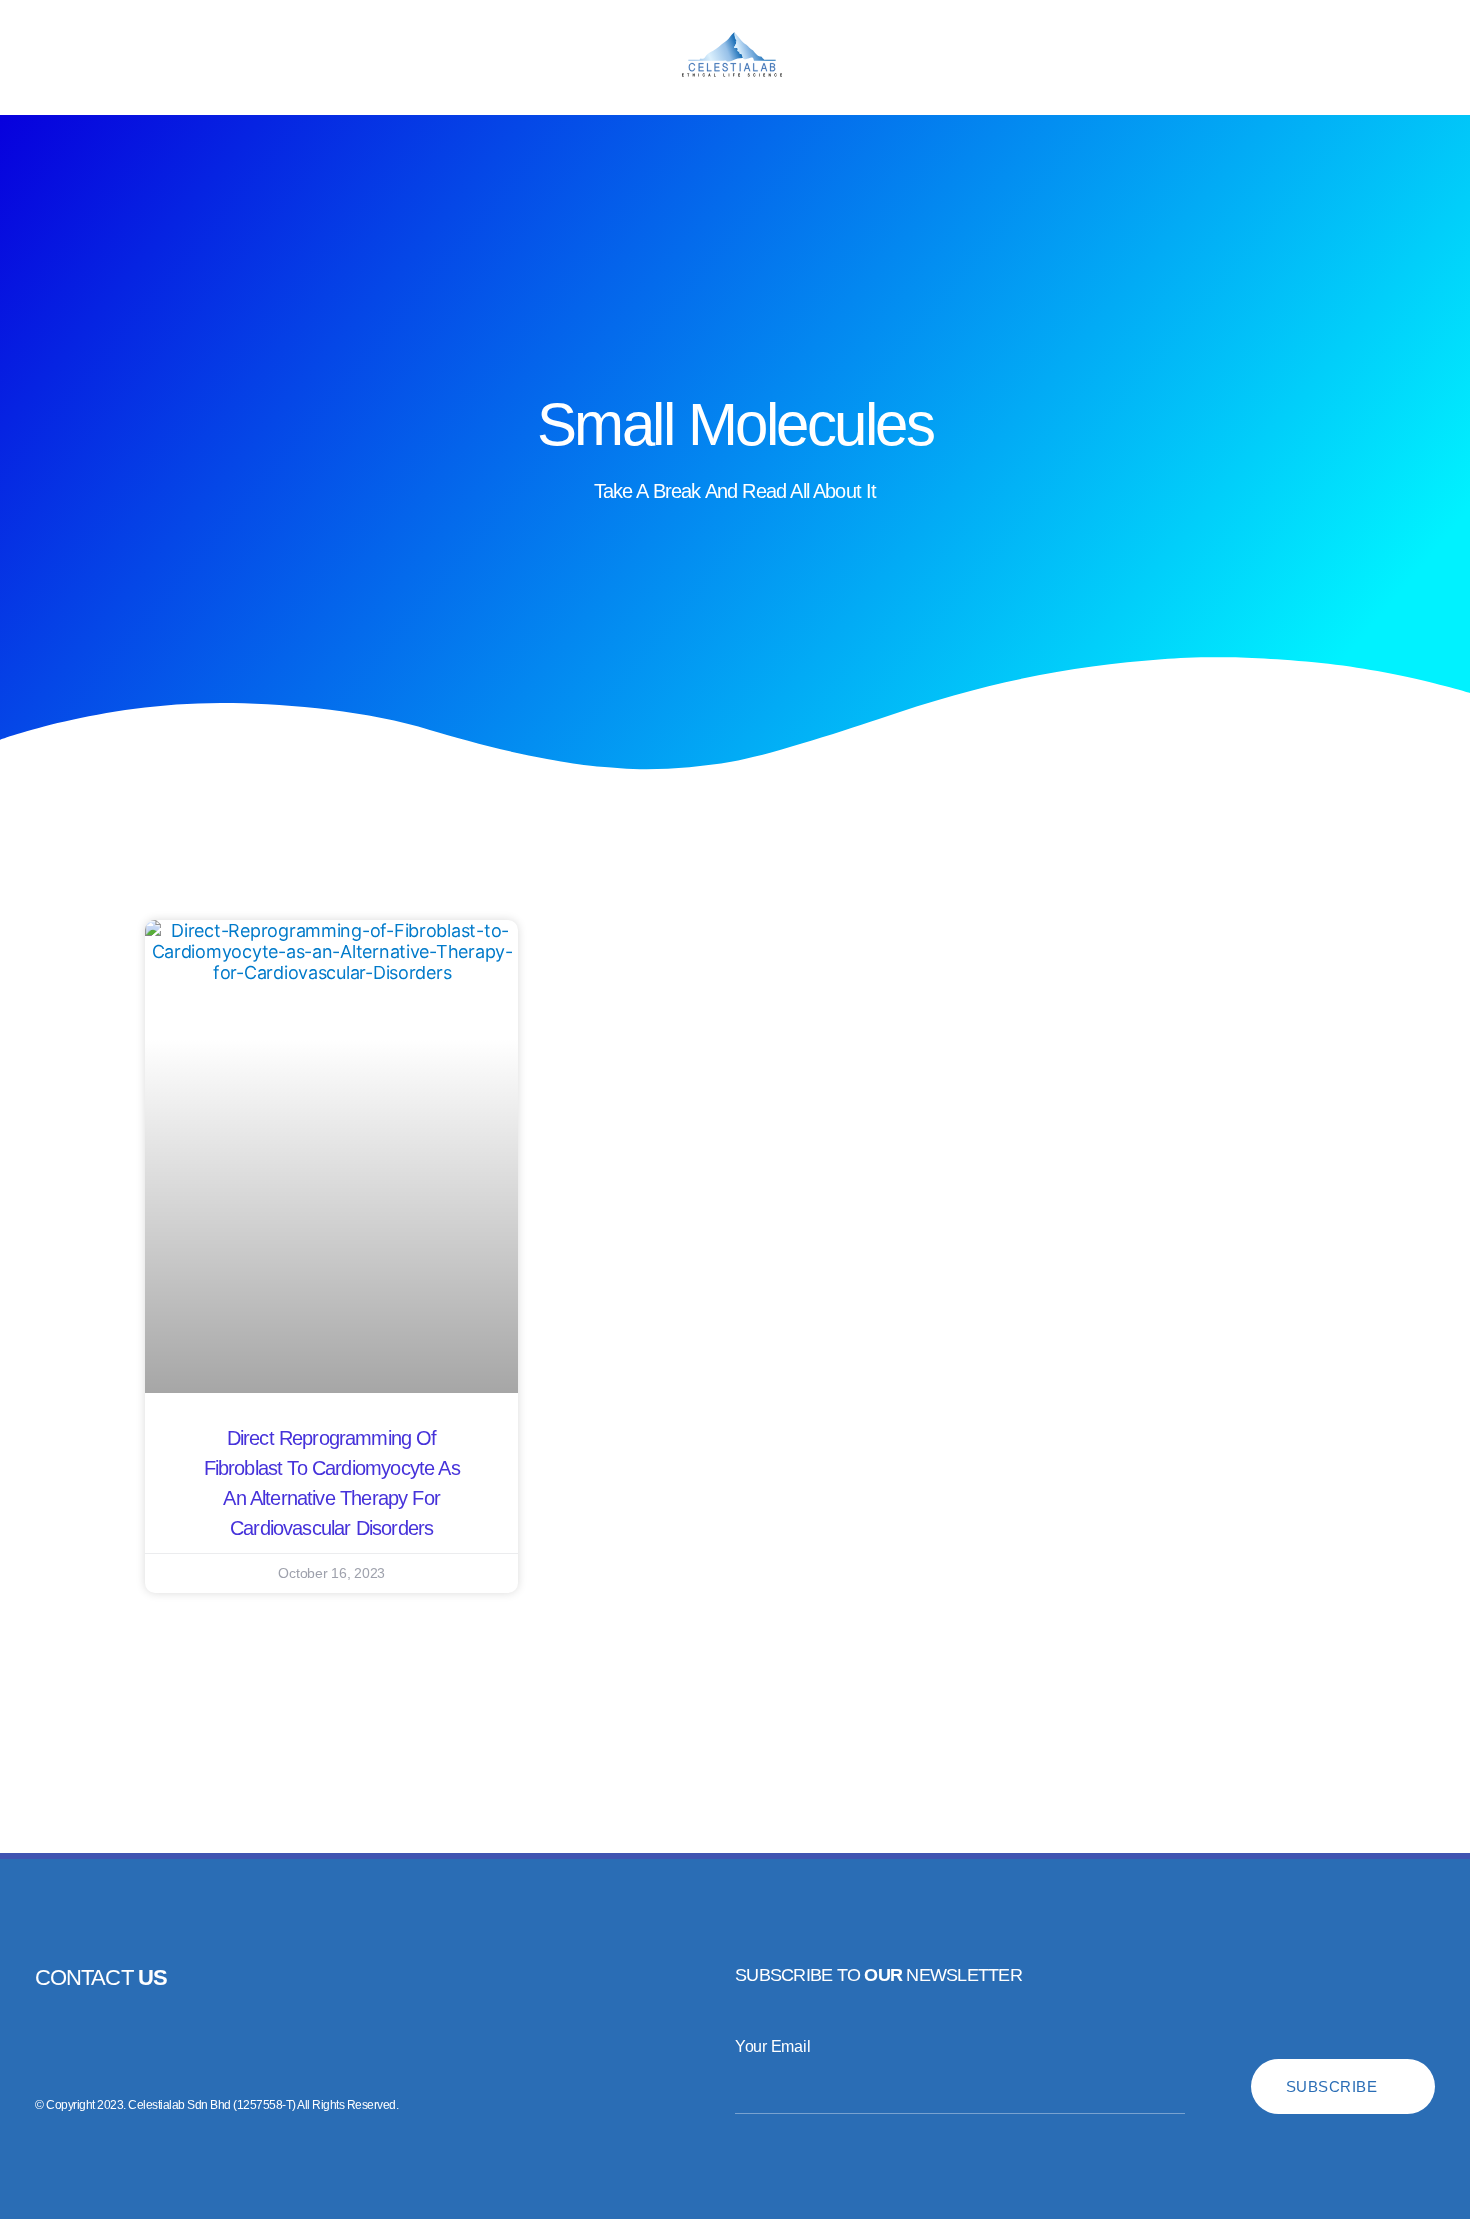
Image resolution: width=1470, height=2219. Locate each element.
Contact (101, 1977)
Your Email (772, 2046)
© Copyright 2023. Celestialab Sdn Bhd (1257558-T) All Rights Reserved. (216, 2105)
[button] (39, 57)
